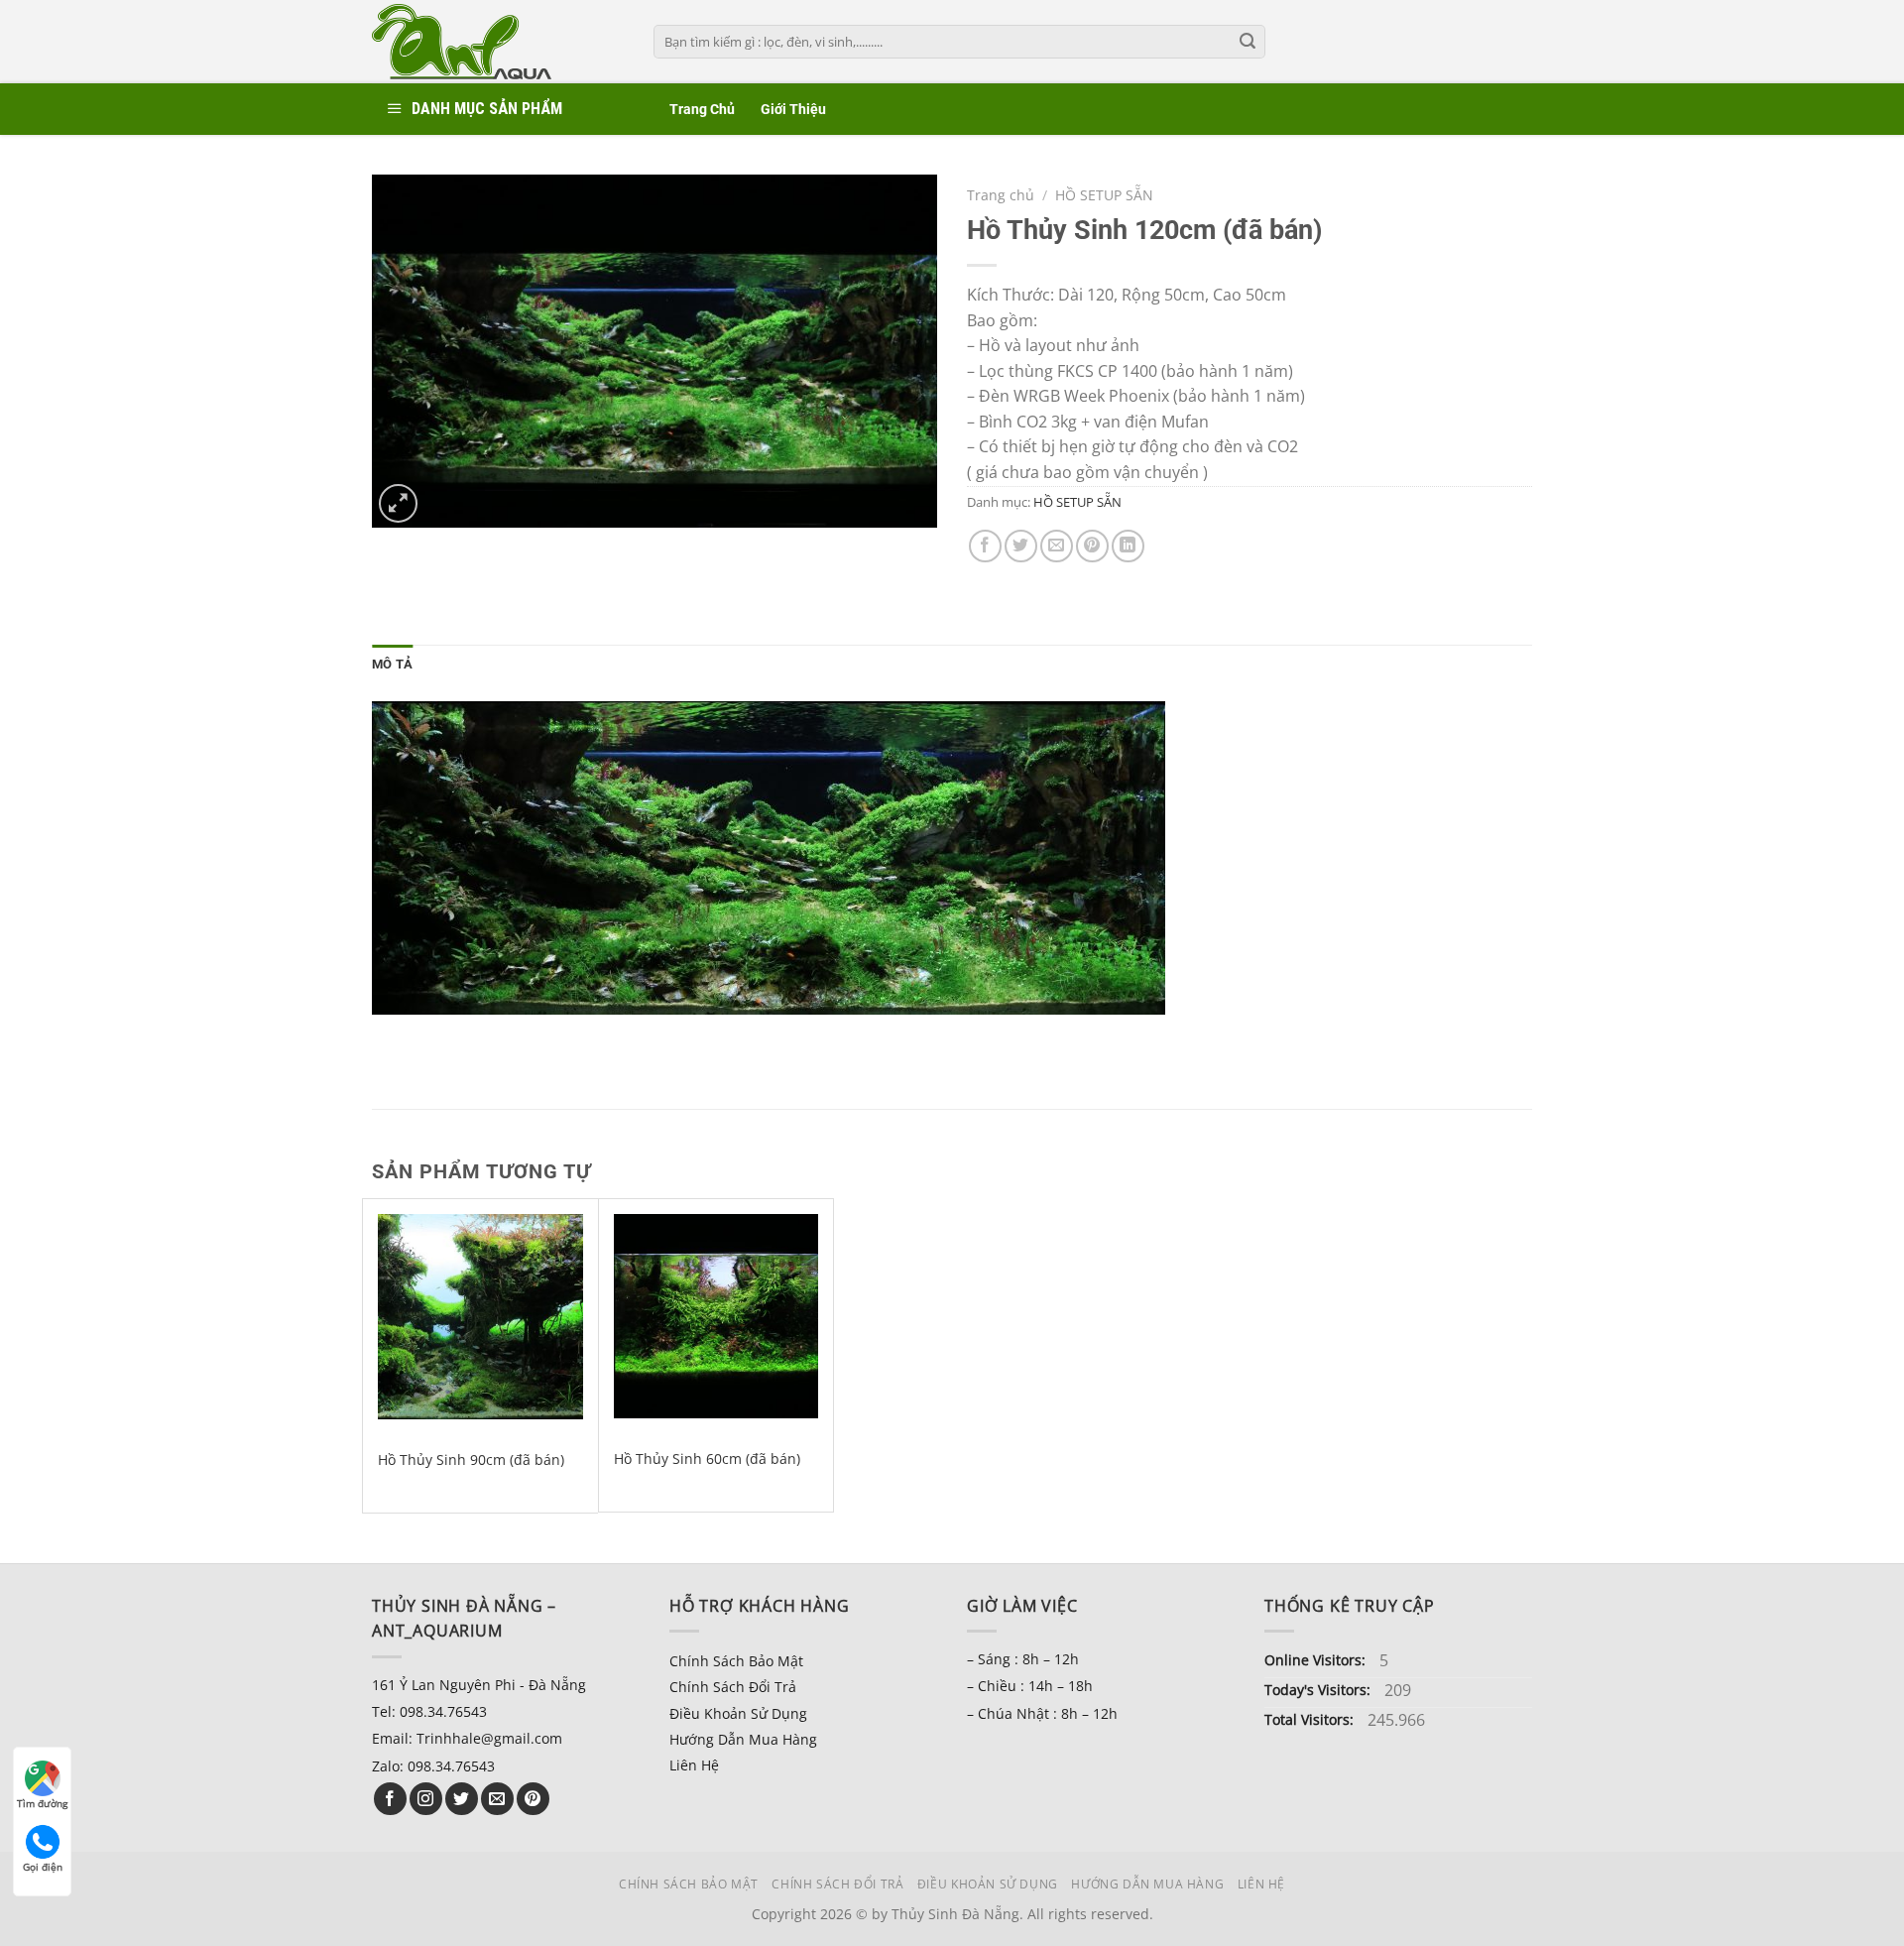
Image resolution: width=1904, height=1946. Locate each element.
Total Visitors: (1311, 1719)
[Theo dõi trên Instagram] (426, 1799)
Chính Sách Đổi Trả (733, 1687)
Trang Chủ (702, 110)
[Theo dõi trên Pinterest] (533, 1799)
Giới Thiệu (793, 110)
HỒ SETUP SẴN (1104, 195)
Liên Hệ (694, 1765)
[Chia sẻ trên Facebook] (985, 546)
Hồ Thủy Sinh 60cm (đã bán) (707, 1459)
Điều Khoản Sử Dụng (738, 1713)
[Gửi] (1248, 42)
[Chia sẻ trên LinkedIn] (1128, 546)
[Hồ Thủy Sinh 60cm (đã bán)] (716, 1316)
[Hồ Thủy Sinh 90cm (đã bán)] (480, 1317)
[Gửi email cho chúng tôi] (497, 1799)
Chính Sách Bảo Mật (736, 1661)
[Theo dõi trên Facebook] (390, 1799)
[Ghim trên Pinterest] (1092, 546)
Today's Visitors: (1319, 1690)
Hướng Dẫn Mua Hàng (743, 1739)
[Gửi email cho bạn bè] (1057, 546)
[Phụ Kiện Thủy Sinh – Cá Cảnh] (498, 42)
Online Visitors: (1317, 1660)
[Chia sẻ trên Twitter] (1021, 546)
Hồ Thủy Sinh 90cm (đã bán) (471, 1460)
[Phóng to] (398, 503)
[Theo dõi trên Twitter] (462, 1799)
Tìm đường (42, 1803)
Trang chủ (1001, 195)
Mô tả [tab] (392, 664)
